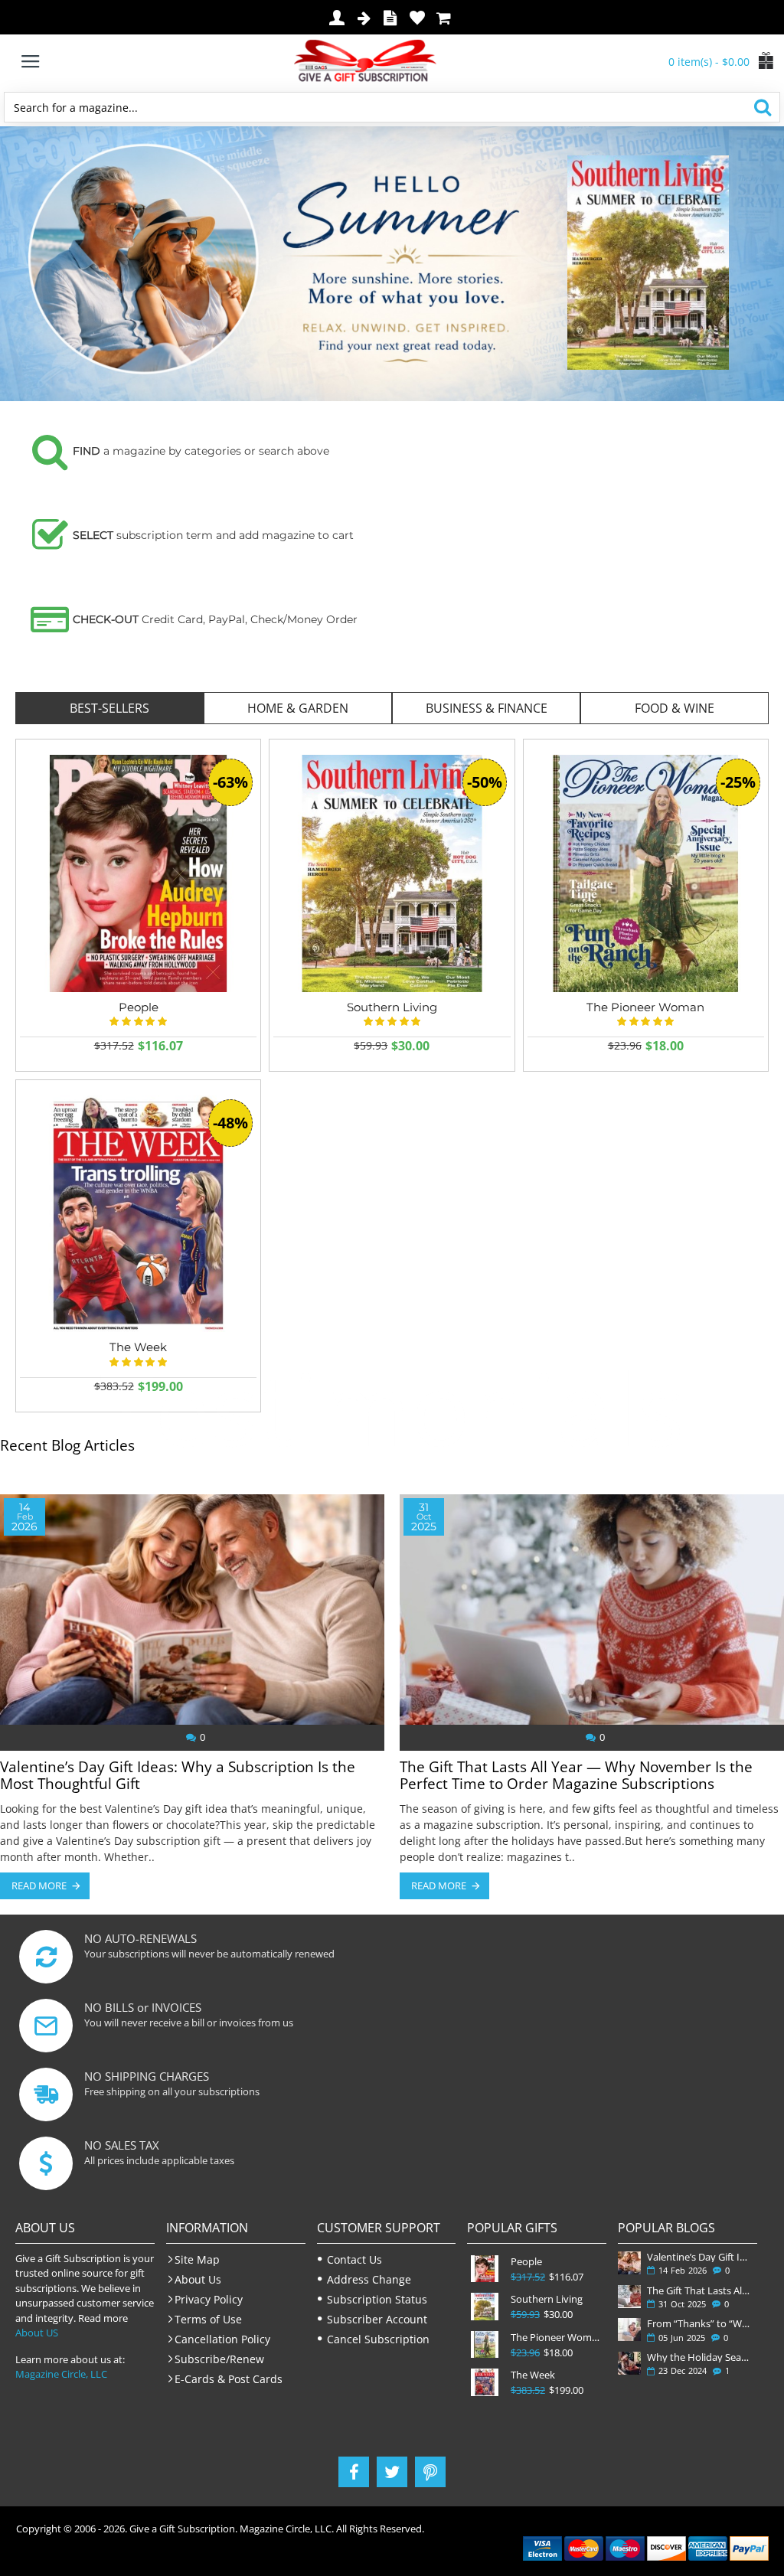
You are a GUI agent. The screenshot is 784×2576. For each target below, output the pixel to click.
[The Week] (138, 1214)
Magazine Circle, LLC (61, 2374)
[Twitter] (392, 2472)
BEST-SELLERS (109, 708)
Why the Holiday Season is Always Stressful (699, 2357)
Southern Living (392, 1007)
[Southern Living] (392, 873)
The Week (533, 2375)
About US (37, 2333)
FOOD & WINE (675, 708)
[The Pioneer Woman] (646, 873)
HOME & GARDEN (298, 708)
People (139, 1007)
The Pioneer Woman (645, 1007)
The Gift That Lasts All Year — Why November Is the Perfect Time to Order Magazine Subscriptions (576, 1776)
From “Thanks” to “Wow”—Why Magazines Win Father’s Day (699, 2323)
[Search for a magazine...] (762, 107)
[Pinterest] (430, 2472)
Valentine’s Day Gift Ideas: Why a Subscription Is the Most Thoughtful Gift (178, 1776)
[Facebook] (354, 2472)
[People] (138, 873)
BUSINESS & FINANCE (487, 708)
